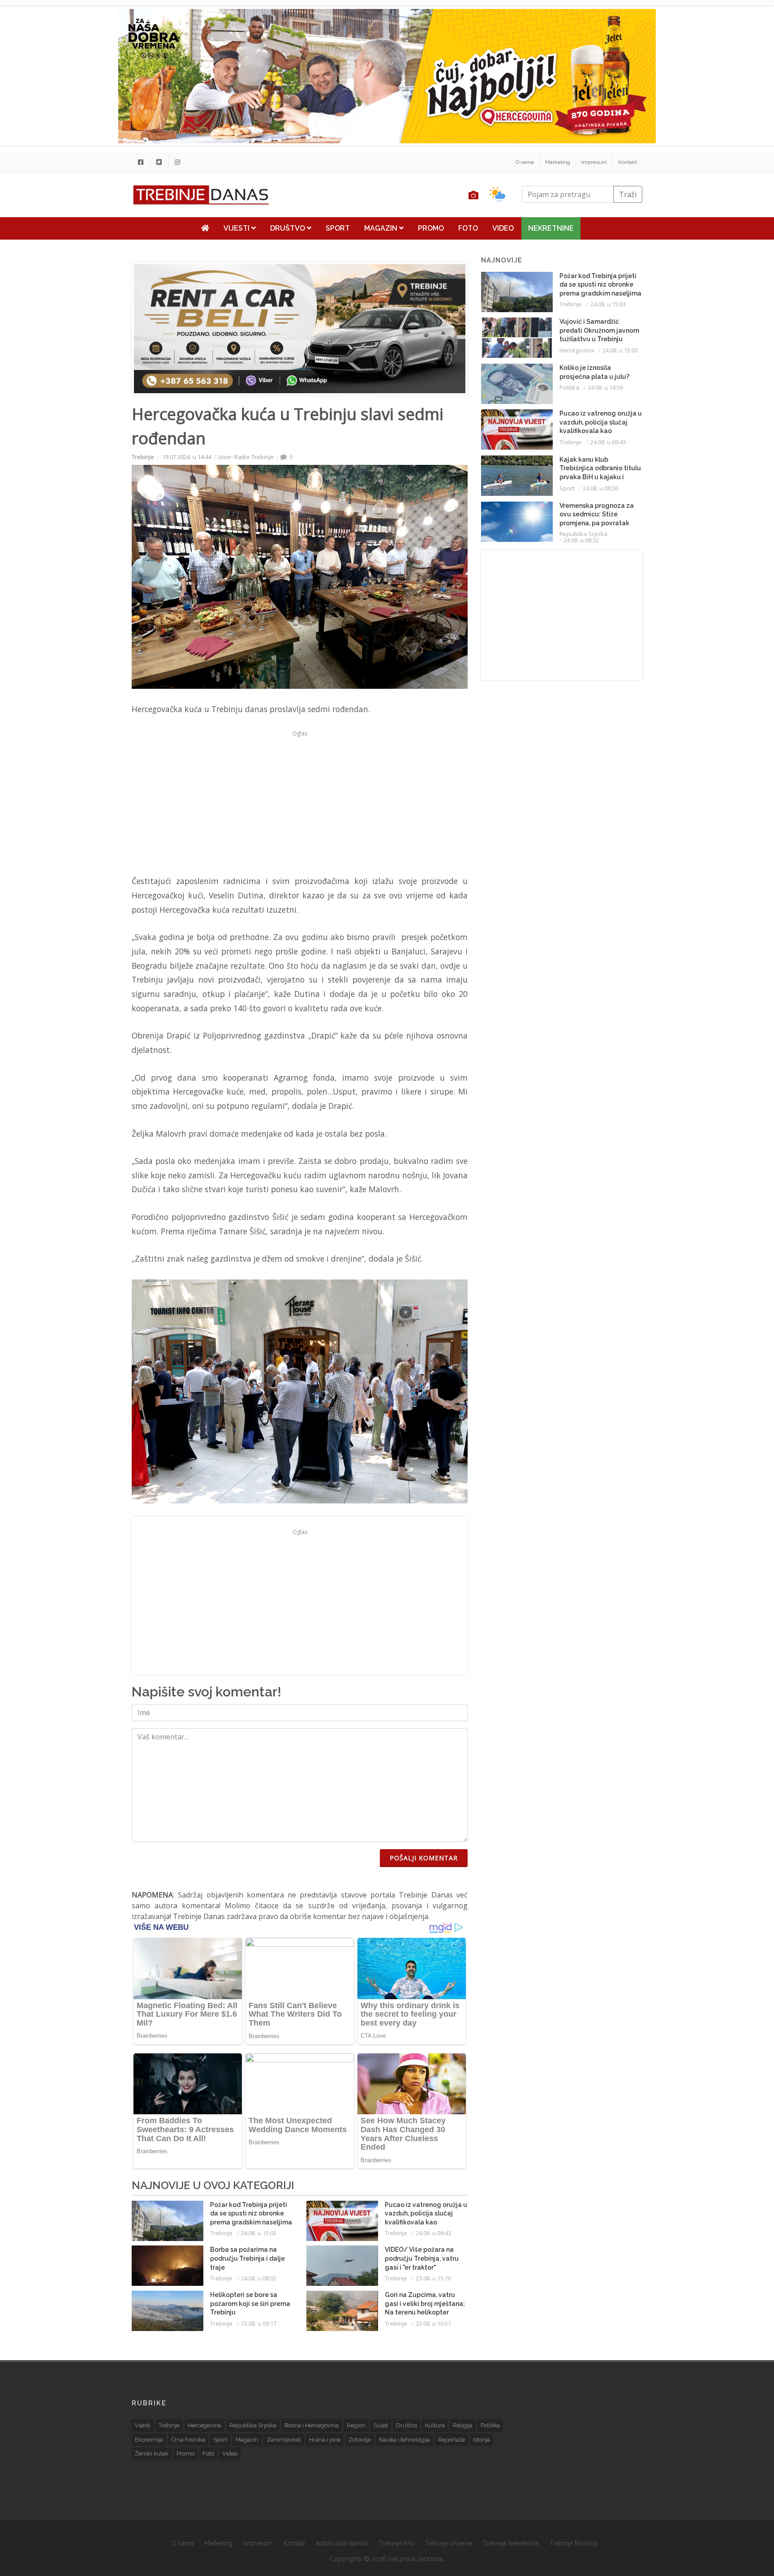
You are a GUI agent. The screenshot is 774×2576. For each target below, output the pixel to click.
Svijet (381, 2425)
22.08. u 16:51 (433, 2323)
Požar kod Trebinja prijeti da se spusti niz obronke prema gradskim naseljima (251, 2213)
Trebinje (143, 457)
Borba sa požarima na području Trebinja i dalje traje (247, 2258)
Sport (338, 228)
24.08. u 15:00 (620, 350)
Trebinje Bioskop (574, 2543)
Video (503, 228)
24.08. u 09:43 (433, 2233)
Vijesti (237, 228)
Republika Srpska (583, 534)
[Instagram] (177, 162)
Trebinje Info (396, 2543)
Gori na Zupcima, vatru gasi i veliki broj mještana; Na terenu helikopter (425, 2303)
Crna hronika (188, 2440)
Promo (431, 228)
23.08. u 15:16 (433, 2278)
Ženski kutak (152, 2454)
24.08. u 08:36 (600, 488)
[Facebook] (141, 162)
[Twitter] (159, 162)
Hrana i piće (325, 2440)
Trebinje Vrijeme (449, 2543)
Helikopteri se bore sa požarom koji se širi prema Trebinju (250, 2303)
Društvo (288, 228)
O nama (525, 162)
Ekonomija (149, 2440)
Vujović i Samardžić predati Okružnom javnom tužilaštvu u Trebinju (599, 330)
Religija (463, 2425)
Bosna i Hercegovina (312, 2425)
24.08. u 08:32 (581, 540)
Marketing (558, 162)
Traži (628, 194)
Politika (569, 387)
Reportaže (451, 2440)
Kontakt (628, 162)
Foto (468, 228)
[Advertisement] (78, 229)
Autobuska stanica (342, 2543)
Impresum (594, 162)
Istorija (482, 2440)
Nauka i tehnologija (404, 2440)
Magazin (382, 228)
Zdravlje (360, 2440)
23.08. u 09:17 (259, 2323)
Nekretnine (551, 228)
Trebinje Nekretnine (511, 2543)
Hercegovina (577, 350)
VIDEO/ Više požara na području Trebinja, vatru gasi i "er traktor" (422, 2258)
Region (356, 2425)
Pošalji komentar (424, 1858)
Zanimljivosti (284, 2440)
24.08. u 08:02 (259, 2278)
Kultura (435, 2425)
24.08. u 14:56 (605, 387)
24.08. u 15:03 (259, 2233)
